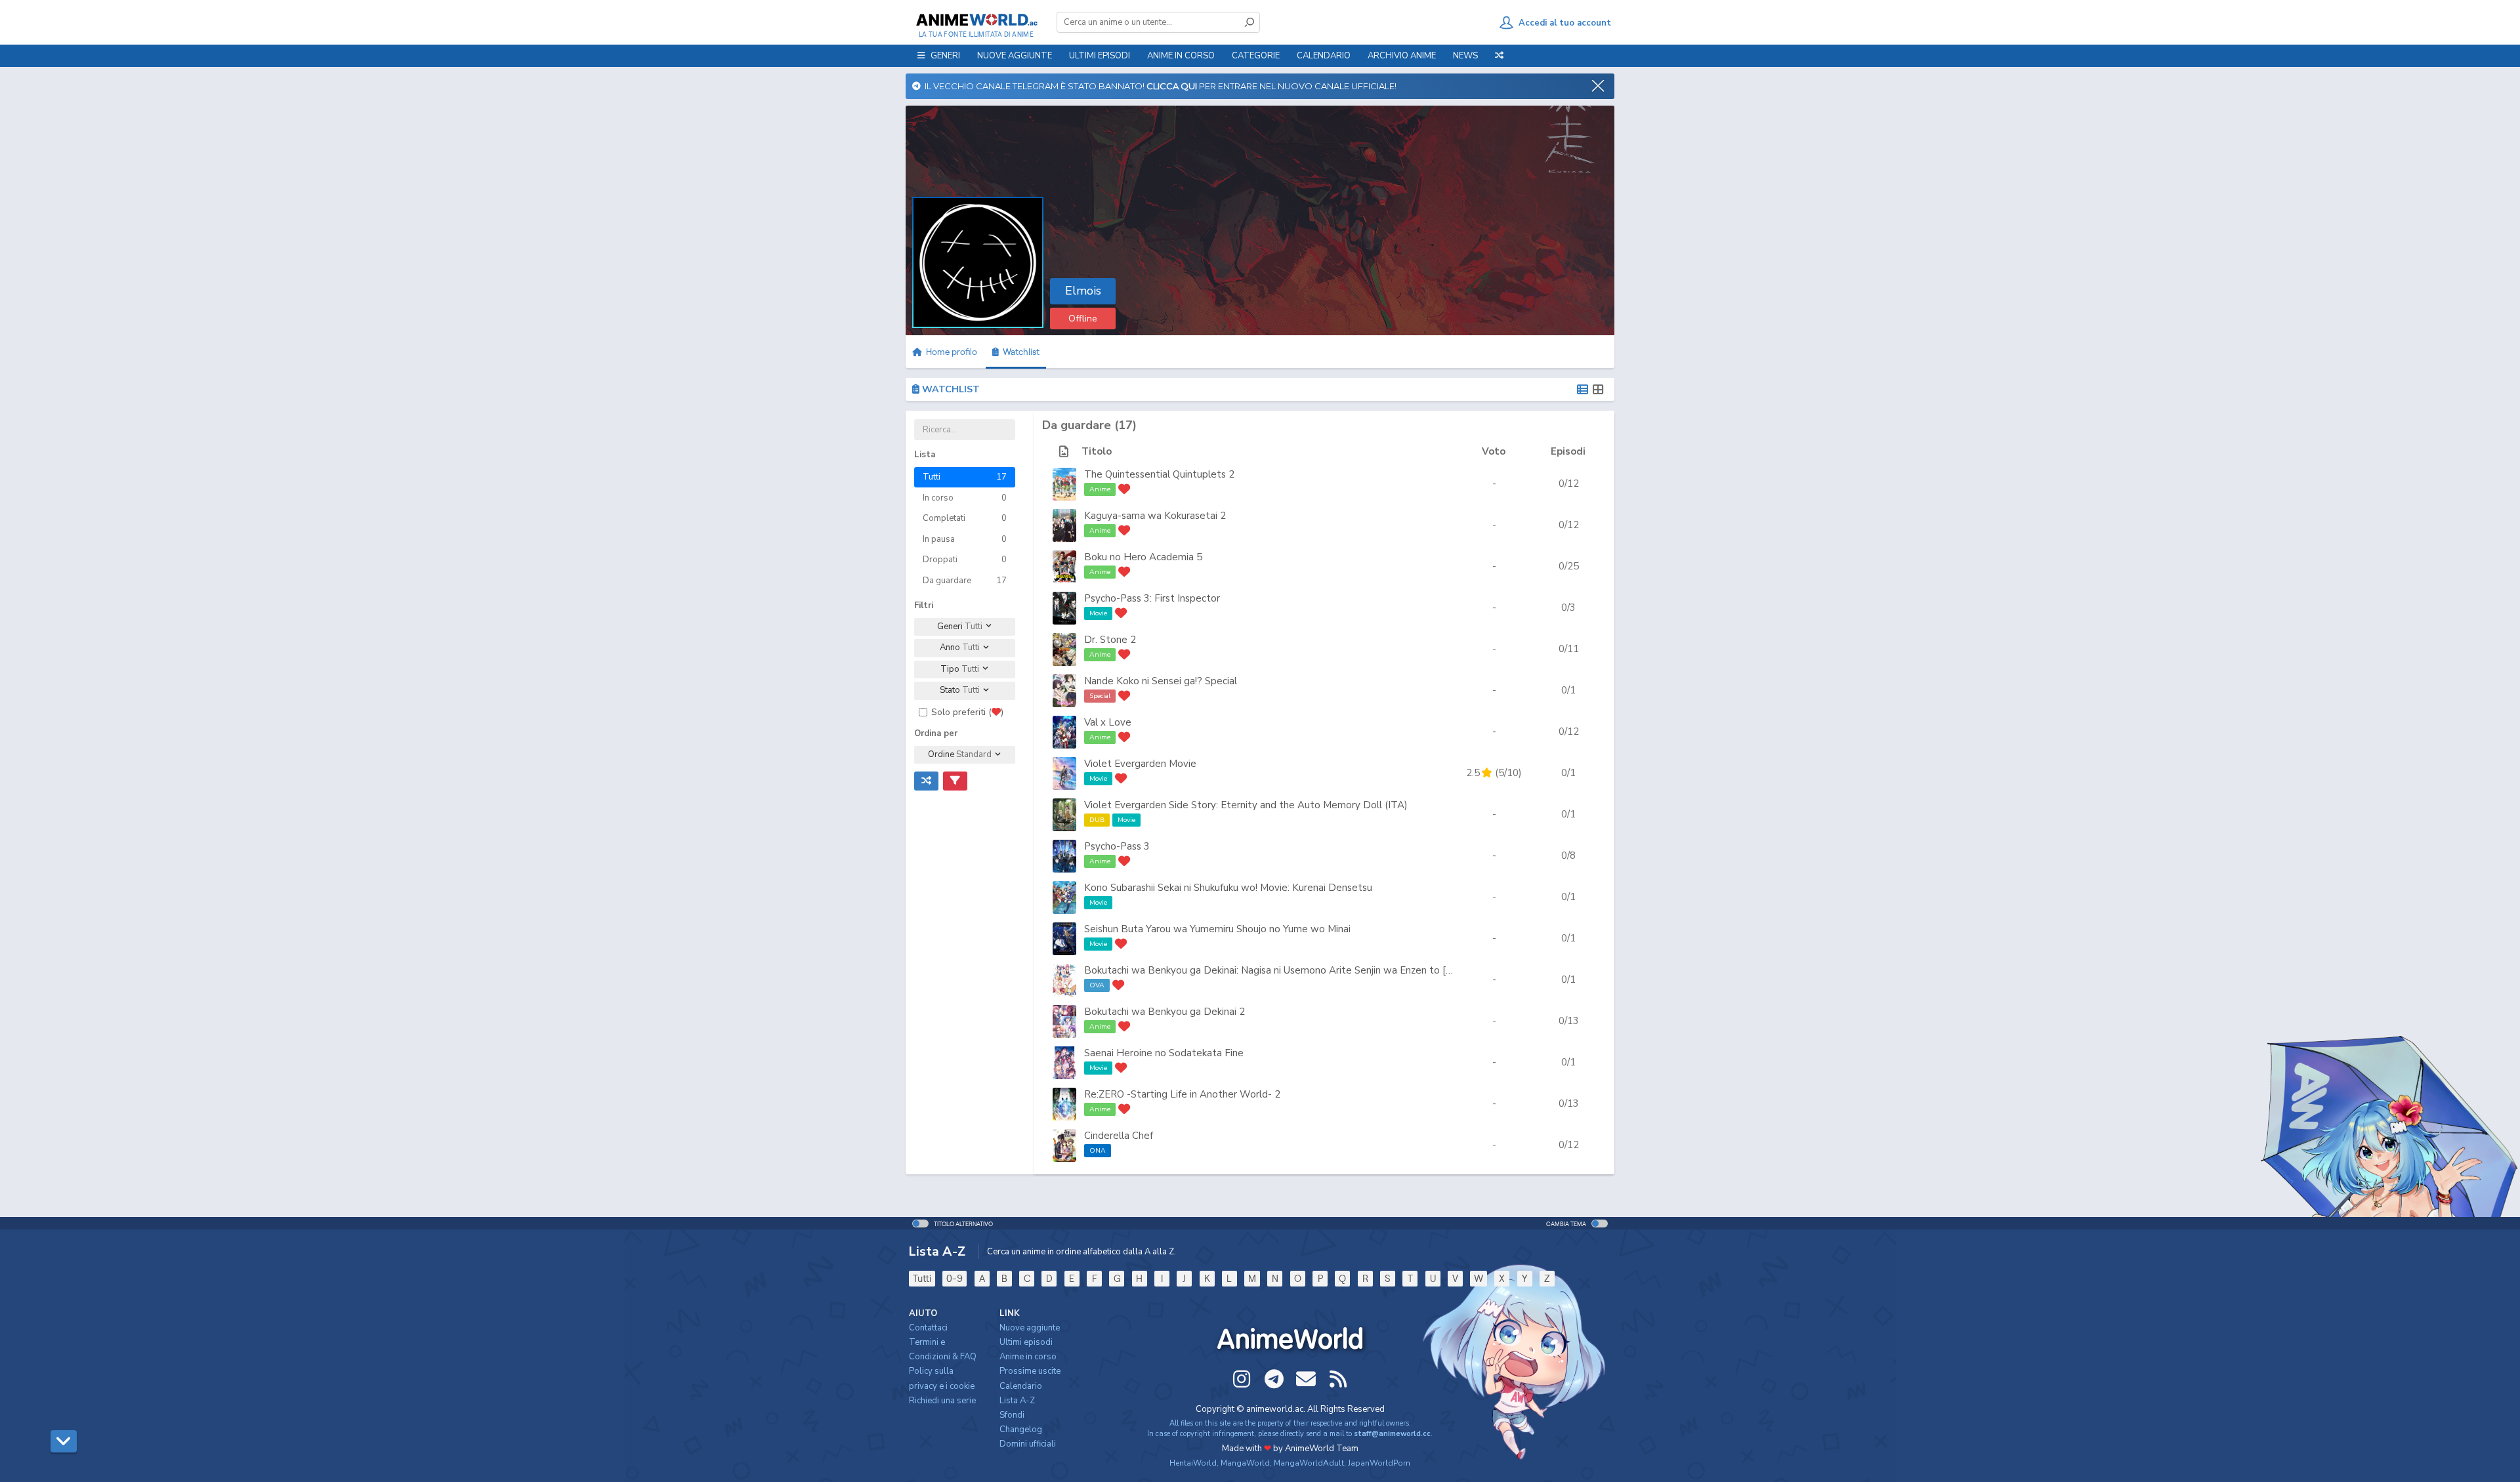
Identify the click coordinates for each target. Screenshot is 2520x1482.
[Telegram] (1274, 1379)
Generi (960, 627)
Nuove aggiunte (1015, 56)
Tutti (922, 1278)
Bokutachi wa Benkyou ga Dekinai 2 (1165, 1012)
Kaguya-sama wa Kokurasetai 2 (1155, 516)
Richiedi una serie (942, 1401)
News (1465, 56)
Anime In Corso (1181, 56)
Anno (960, 648)
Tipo (960, 669)
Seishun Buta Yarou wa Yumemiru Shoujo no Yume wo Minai (1217, 929)
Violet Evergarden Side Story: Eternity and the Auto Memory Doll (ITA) (1246, 805)
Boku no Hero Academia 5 (1143, 557)
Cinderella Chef (1119, 1136)
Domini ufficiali (1028, 1444)
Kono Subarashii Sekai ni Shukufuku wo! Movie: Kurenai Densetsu (1228, 888)
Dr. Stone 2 (1110, 640)
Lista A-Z (1017, 1401)
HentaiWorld (1193, 1463)
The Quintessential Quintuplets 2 (1159, 474)
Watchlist (1019, 352)
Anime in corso (1028, 1357)
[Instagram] (1242, 1379)
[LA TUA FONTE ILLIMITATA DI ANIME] (976, 20)
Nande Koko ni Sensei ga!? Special (1161, 681)
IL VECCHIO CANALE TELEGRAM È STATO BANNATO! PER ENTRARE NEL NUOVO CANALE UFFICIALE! (1159, 86)
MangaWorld (1245, 1463)
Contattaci (928, 1328)
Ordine (960, 754)
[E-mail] (1306, 1379)
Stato (960, 690)
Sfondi (1012, 1415)
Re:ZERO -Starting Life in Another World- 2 (1182, 1094)
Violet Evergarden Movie (1140, 764)
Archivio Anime (1402, 56)
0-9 (955, 1278)
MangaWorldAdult (1309, 1463)
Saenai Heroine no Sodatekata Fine (1164, 1053)
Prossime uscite (1030, 1371)
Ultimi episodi (1100, 56)
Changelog (1021, 1430)
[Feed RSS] (1338, 1379)
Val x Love (1108, 722)
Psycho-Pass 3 (1117, 846)
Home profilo (951, 352)
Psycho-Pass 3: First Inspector (1152, 598)
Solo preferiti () (967, 712)
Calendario (1324, 56)
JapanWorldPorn (1379, 1463)
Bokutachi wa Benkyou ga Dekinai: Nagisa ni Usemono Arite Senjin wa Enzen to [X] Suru (1281, 970)
